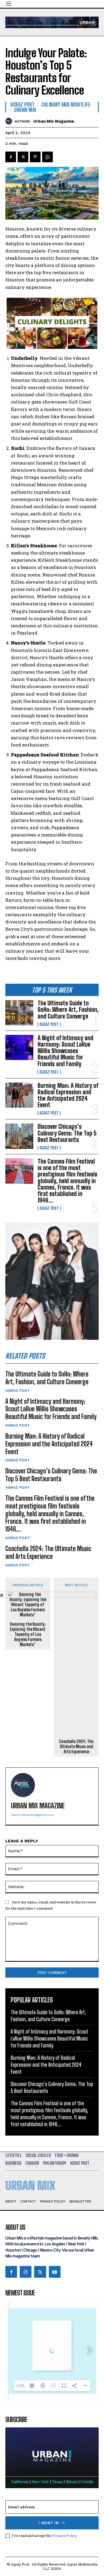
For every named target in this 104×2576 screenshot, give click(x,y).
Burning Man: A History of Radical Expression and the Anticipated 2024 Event (68, 1095)
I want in (49, 2523)
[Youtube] (55, 2272)
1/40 (20, 2386)
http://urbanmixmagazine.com (32, 1815)
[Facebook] (11, 157)
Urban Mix (25, 110)
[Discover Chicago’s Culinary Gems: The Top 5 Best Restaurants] (19, 1136)
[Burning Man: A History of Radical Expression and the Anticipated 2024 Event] (19, 1095)
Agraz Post (49, 1024)
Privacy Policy (64, 2536)
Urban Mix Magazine (54, 121)
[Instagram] (26, 2272)
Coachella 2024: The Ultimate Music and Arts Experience (48, 1552)
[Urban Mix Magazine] (10, 121)
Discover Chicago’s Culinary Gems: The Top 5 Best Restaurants (67, 1133)
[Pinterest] (35, 157)
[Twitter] (23, 157)
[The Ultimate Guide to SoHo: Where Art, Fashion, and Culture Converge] (19, 1013)
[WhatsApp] (47, 157)
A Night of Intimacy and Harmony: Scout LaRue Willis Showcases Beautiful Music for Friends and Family (65, 1051)
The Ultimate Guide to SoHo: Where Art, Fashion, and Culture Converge (68, 1010)
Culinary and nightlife (66, 104)
